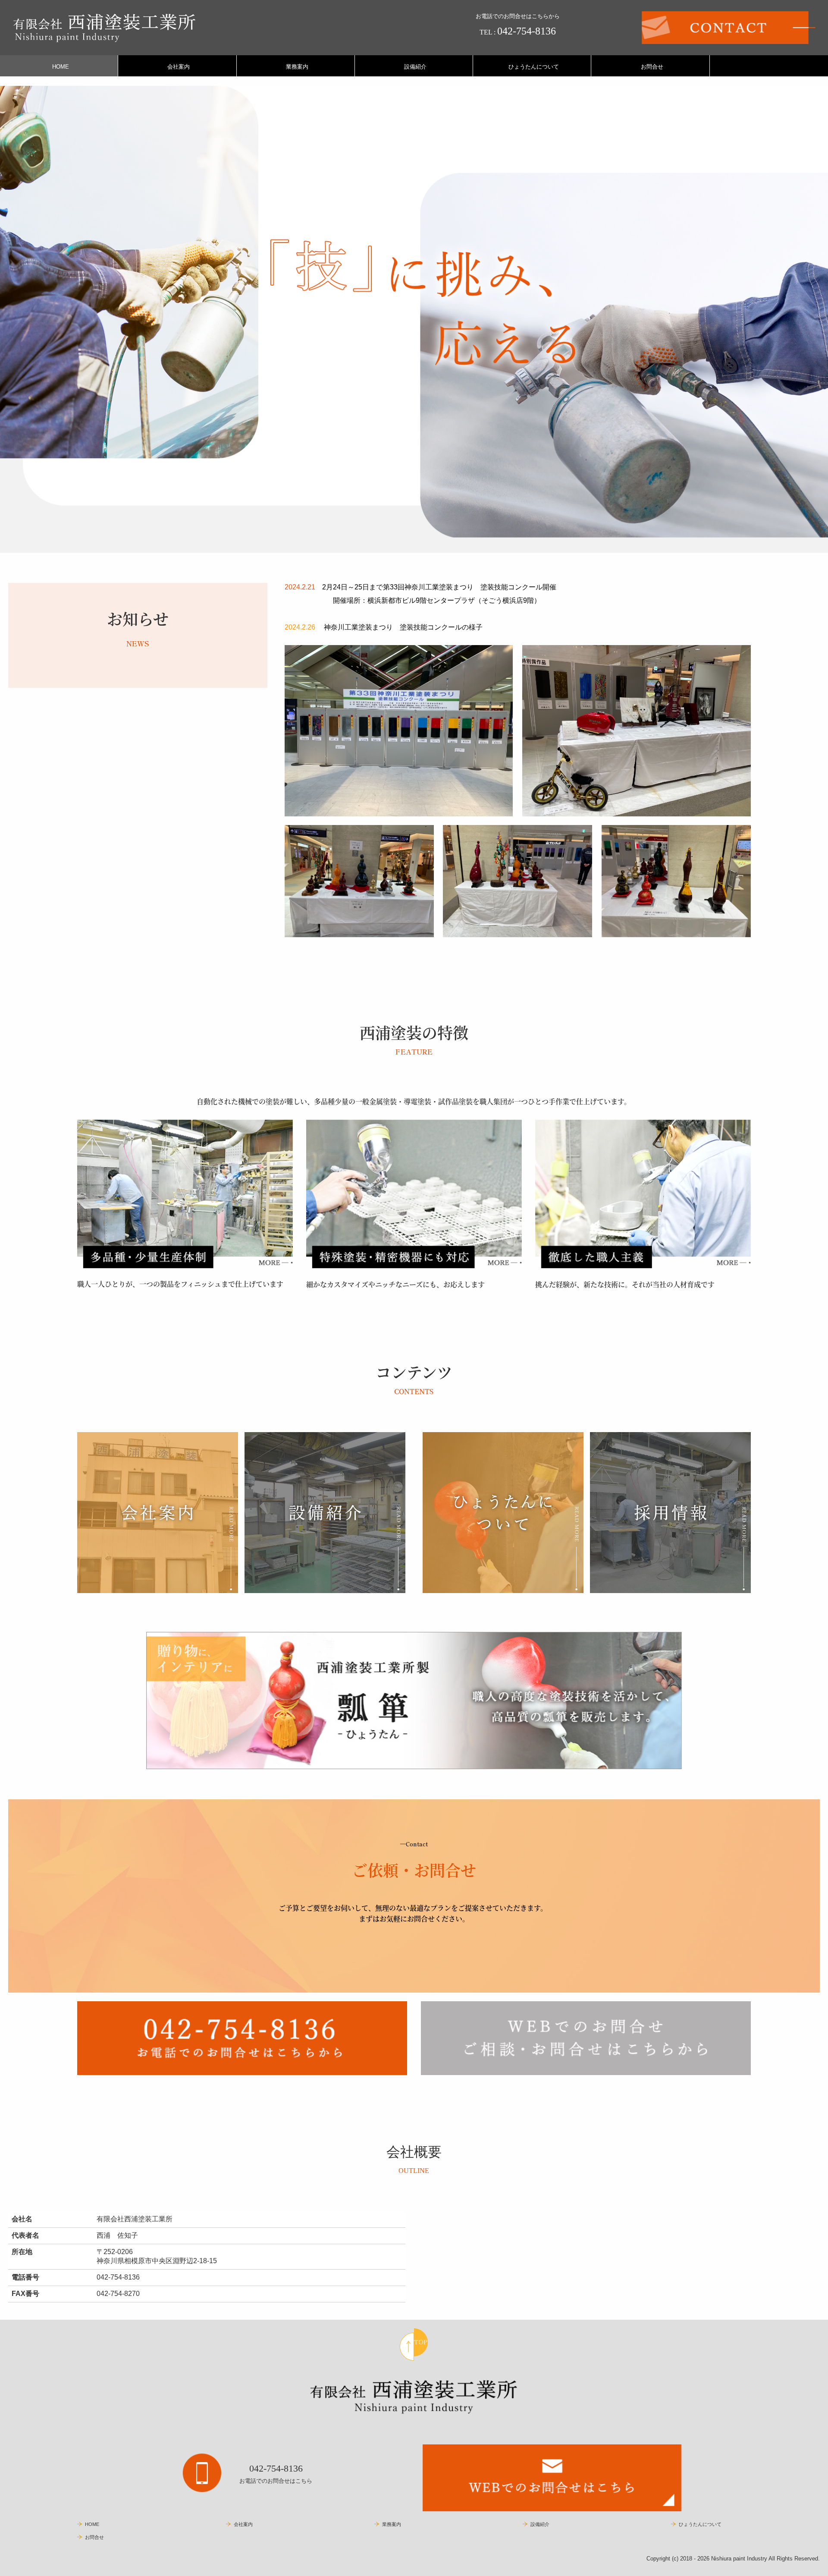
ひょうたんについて (534, 67)
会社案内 (179, 67)
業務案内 (297, 67)
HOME (61, 67)
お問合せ (652, 67)
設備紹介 (415, 67)
